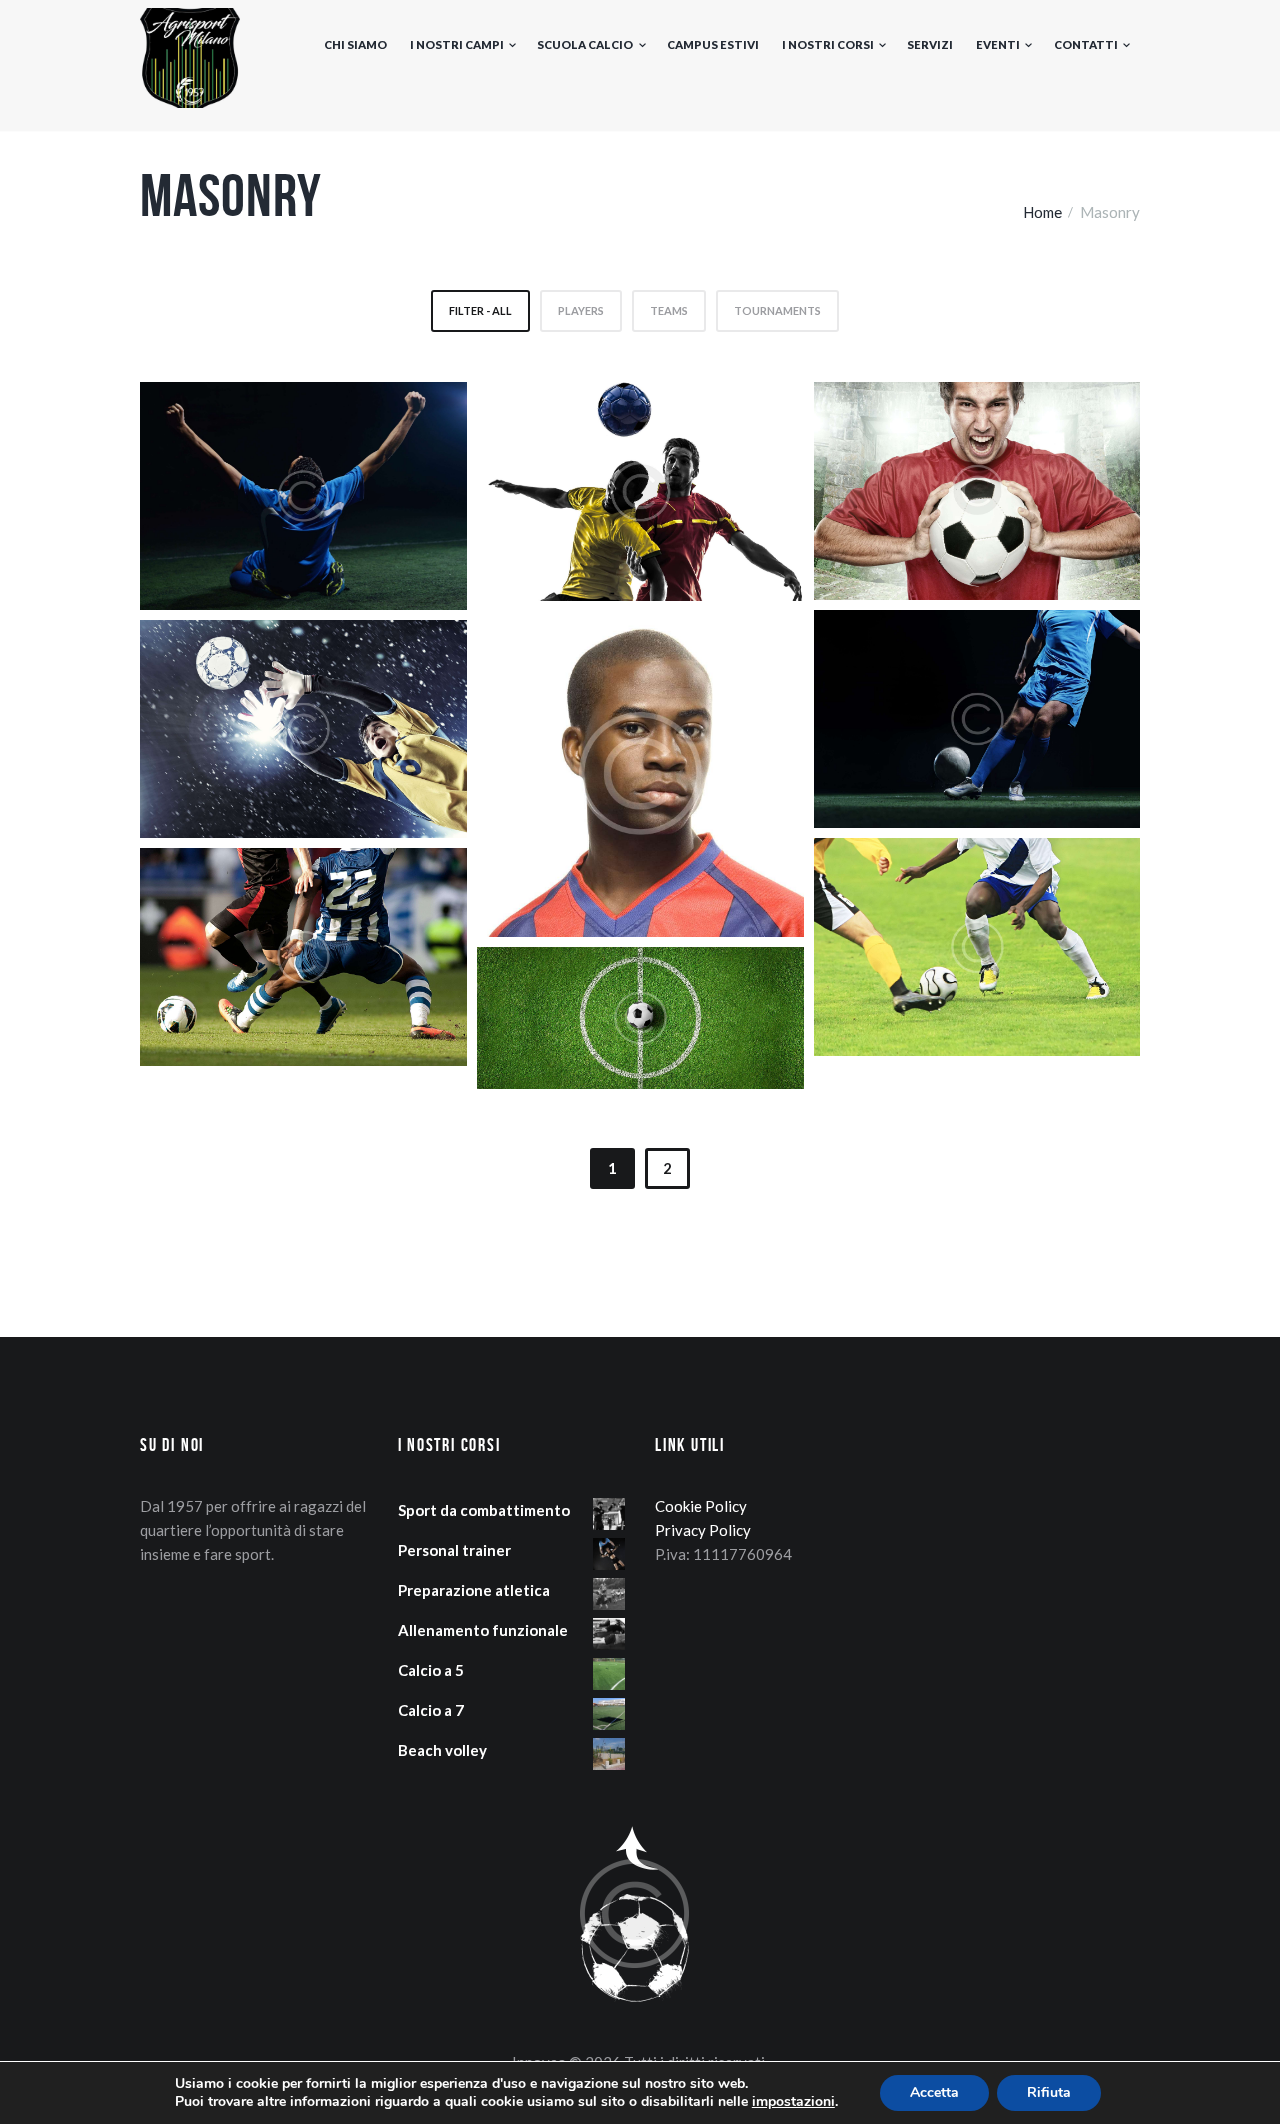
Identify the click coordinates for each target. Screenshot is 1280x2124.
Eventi (998, 44)
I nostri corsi (828, 44)
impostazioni (793, 2102)
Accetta (934, 2092)
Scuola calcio (585, 44)
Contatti (1086, 44)
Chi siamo (355, 44)
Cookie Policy (701, 1506)
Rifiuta (1049, 2092)
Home (1042, 212)
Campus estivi (713, 44)
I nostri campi (457, 44)
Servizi (930, 44)
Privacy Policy (703, 1530)
